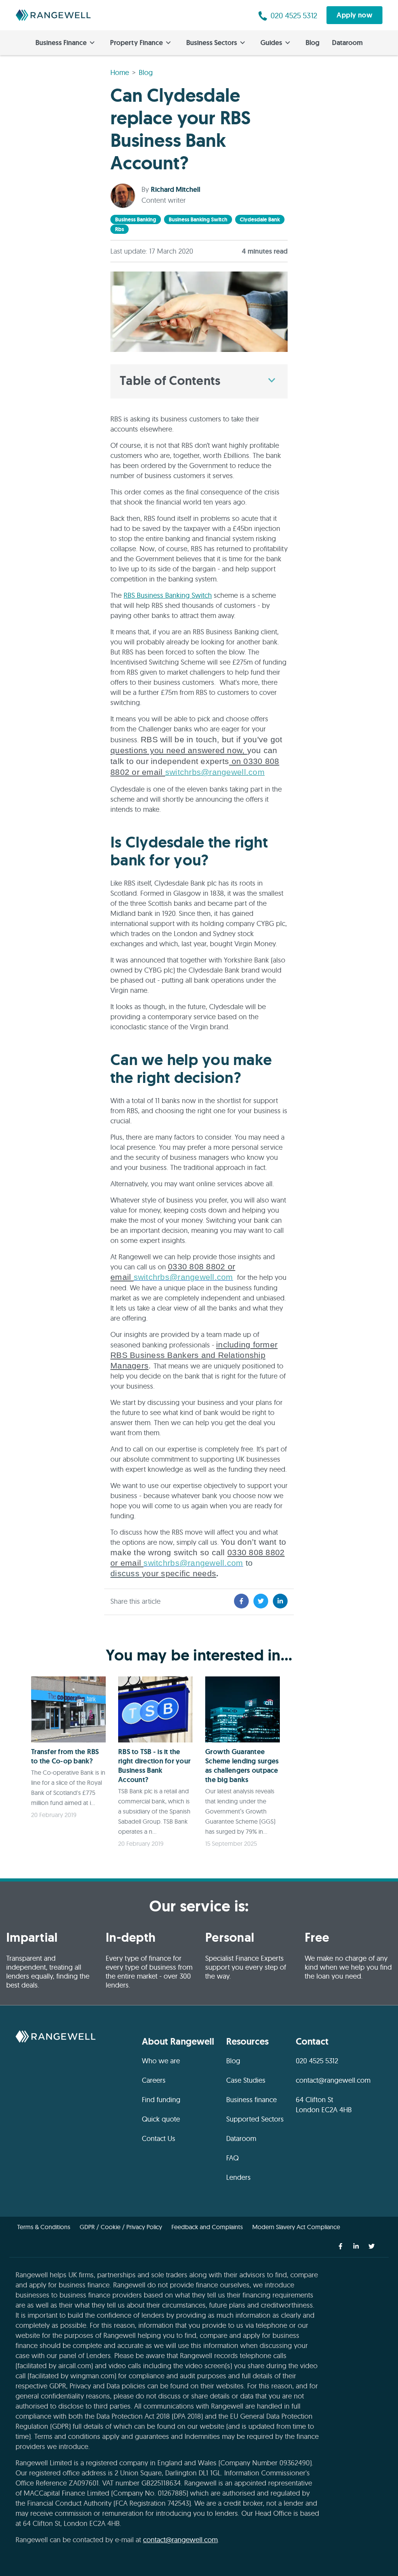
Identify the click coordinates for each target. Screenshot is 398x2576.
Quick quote (161, 2119)
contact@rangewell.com (333, 2080)
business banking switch (198, 219)
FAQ (232, 2158)
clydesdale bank (260, 219)
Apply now (354, 15)
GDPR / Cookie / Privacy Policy (121, 2227)
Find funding (161, 2100)
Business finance (251, 2100)
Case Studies (246, 2080)
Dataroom (347, 43)
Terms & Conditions (44, 2227)
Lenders (238, 2177)
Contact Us (159, 2138)
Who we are (161, 2061)
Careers (154, 2080)
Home (120, 72)
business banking (136, 219)
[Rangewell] (53, 15)
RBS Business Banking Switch (168, 595)
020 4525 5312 (317, 2061)
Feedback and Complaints (207, 2227)
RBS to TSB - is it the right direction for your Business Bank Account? (154, 1766)
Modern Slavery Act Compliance (296, 2227)
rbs (120, 229)
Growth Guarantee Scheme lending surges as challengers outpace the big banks (242, 1766)
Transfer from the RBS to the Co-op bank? (65, 1756)
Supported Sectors (255, 2119)
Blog (312, 43)
